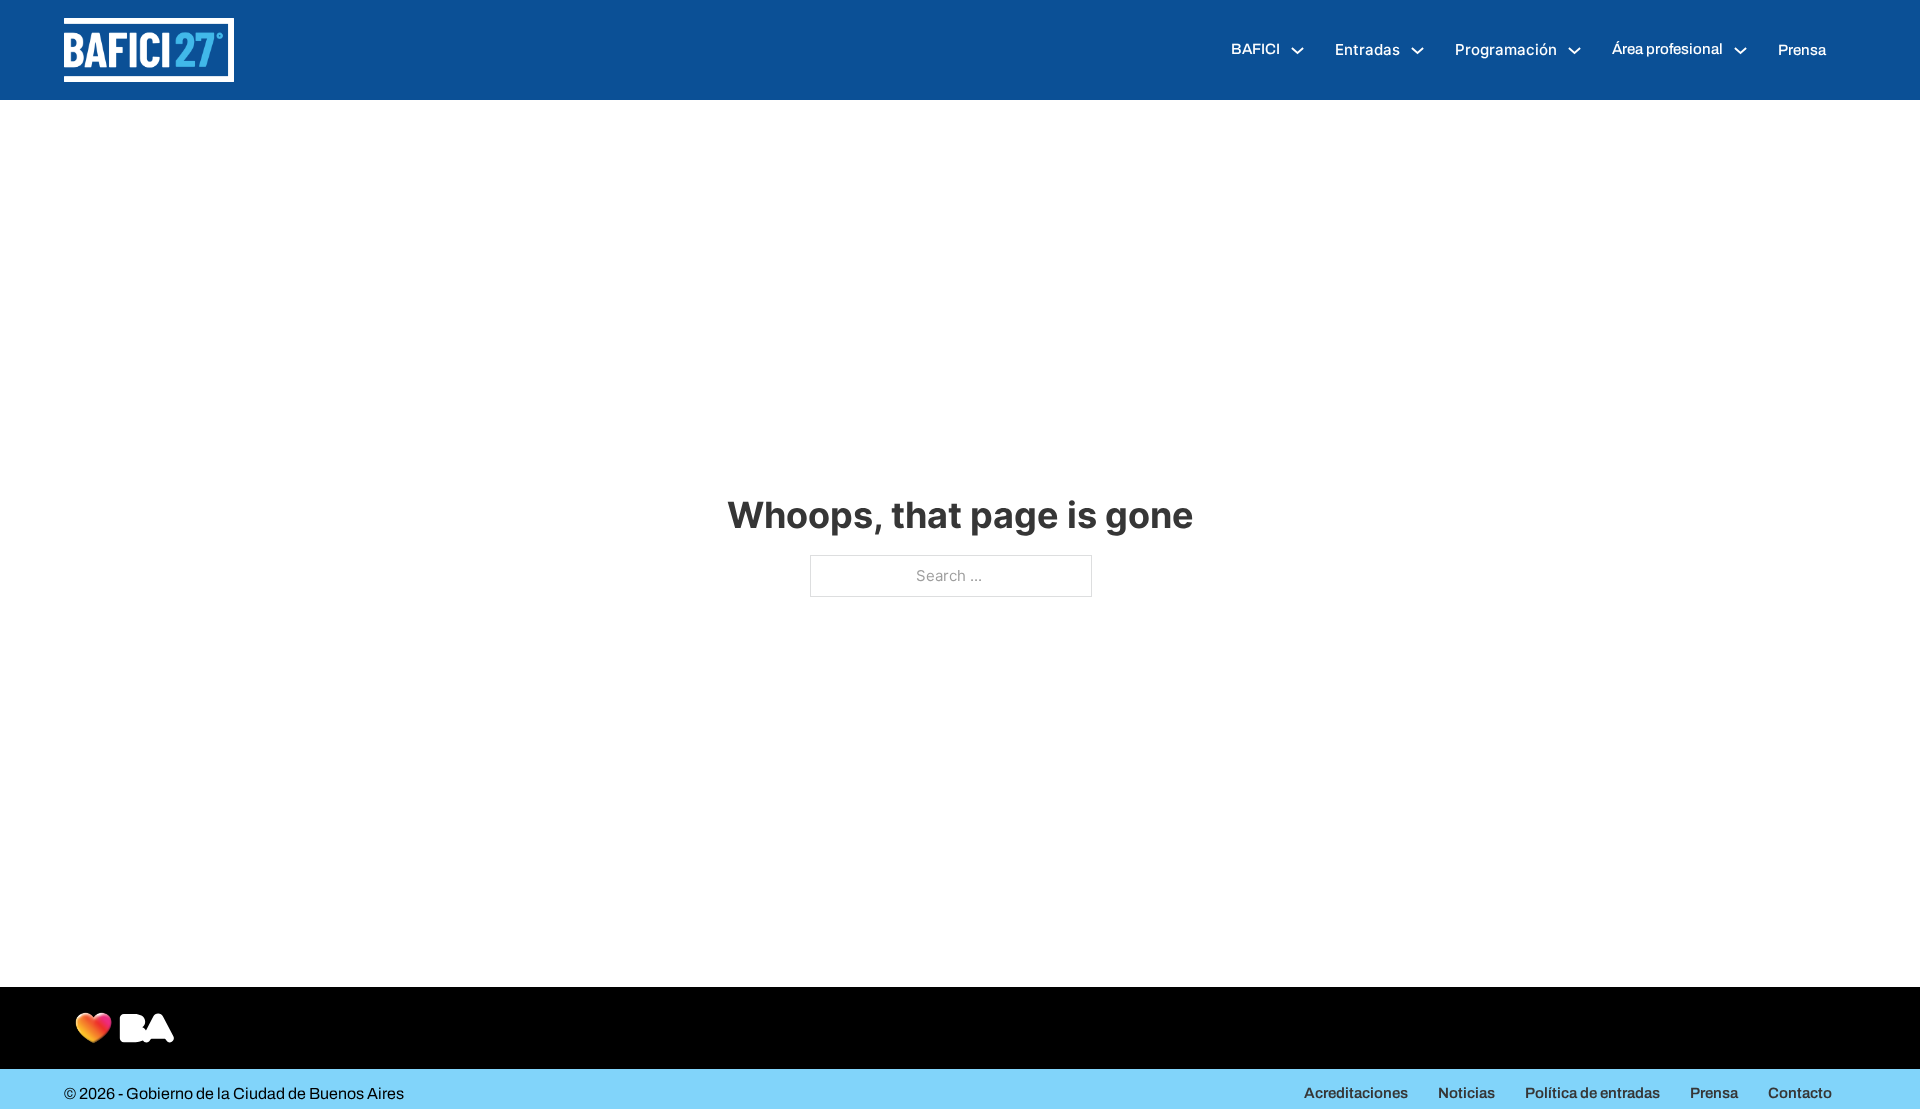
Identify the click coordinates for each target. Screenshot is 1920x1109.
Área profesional (1667, 49)
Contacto (1800, 1093)
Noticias (1466, 1093)
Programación (1506, 49)
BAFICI (1255, 49)
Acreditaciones (1356, 1093)
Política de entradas (1592, 1093)
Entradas (1367, 49)
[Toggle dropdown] (1297, 50)
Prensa (1802, 50)
